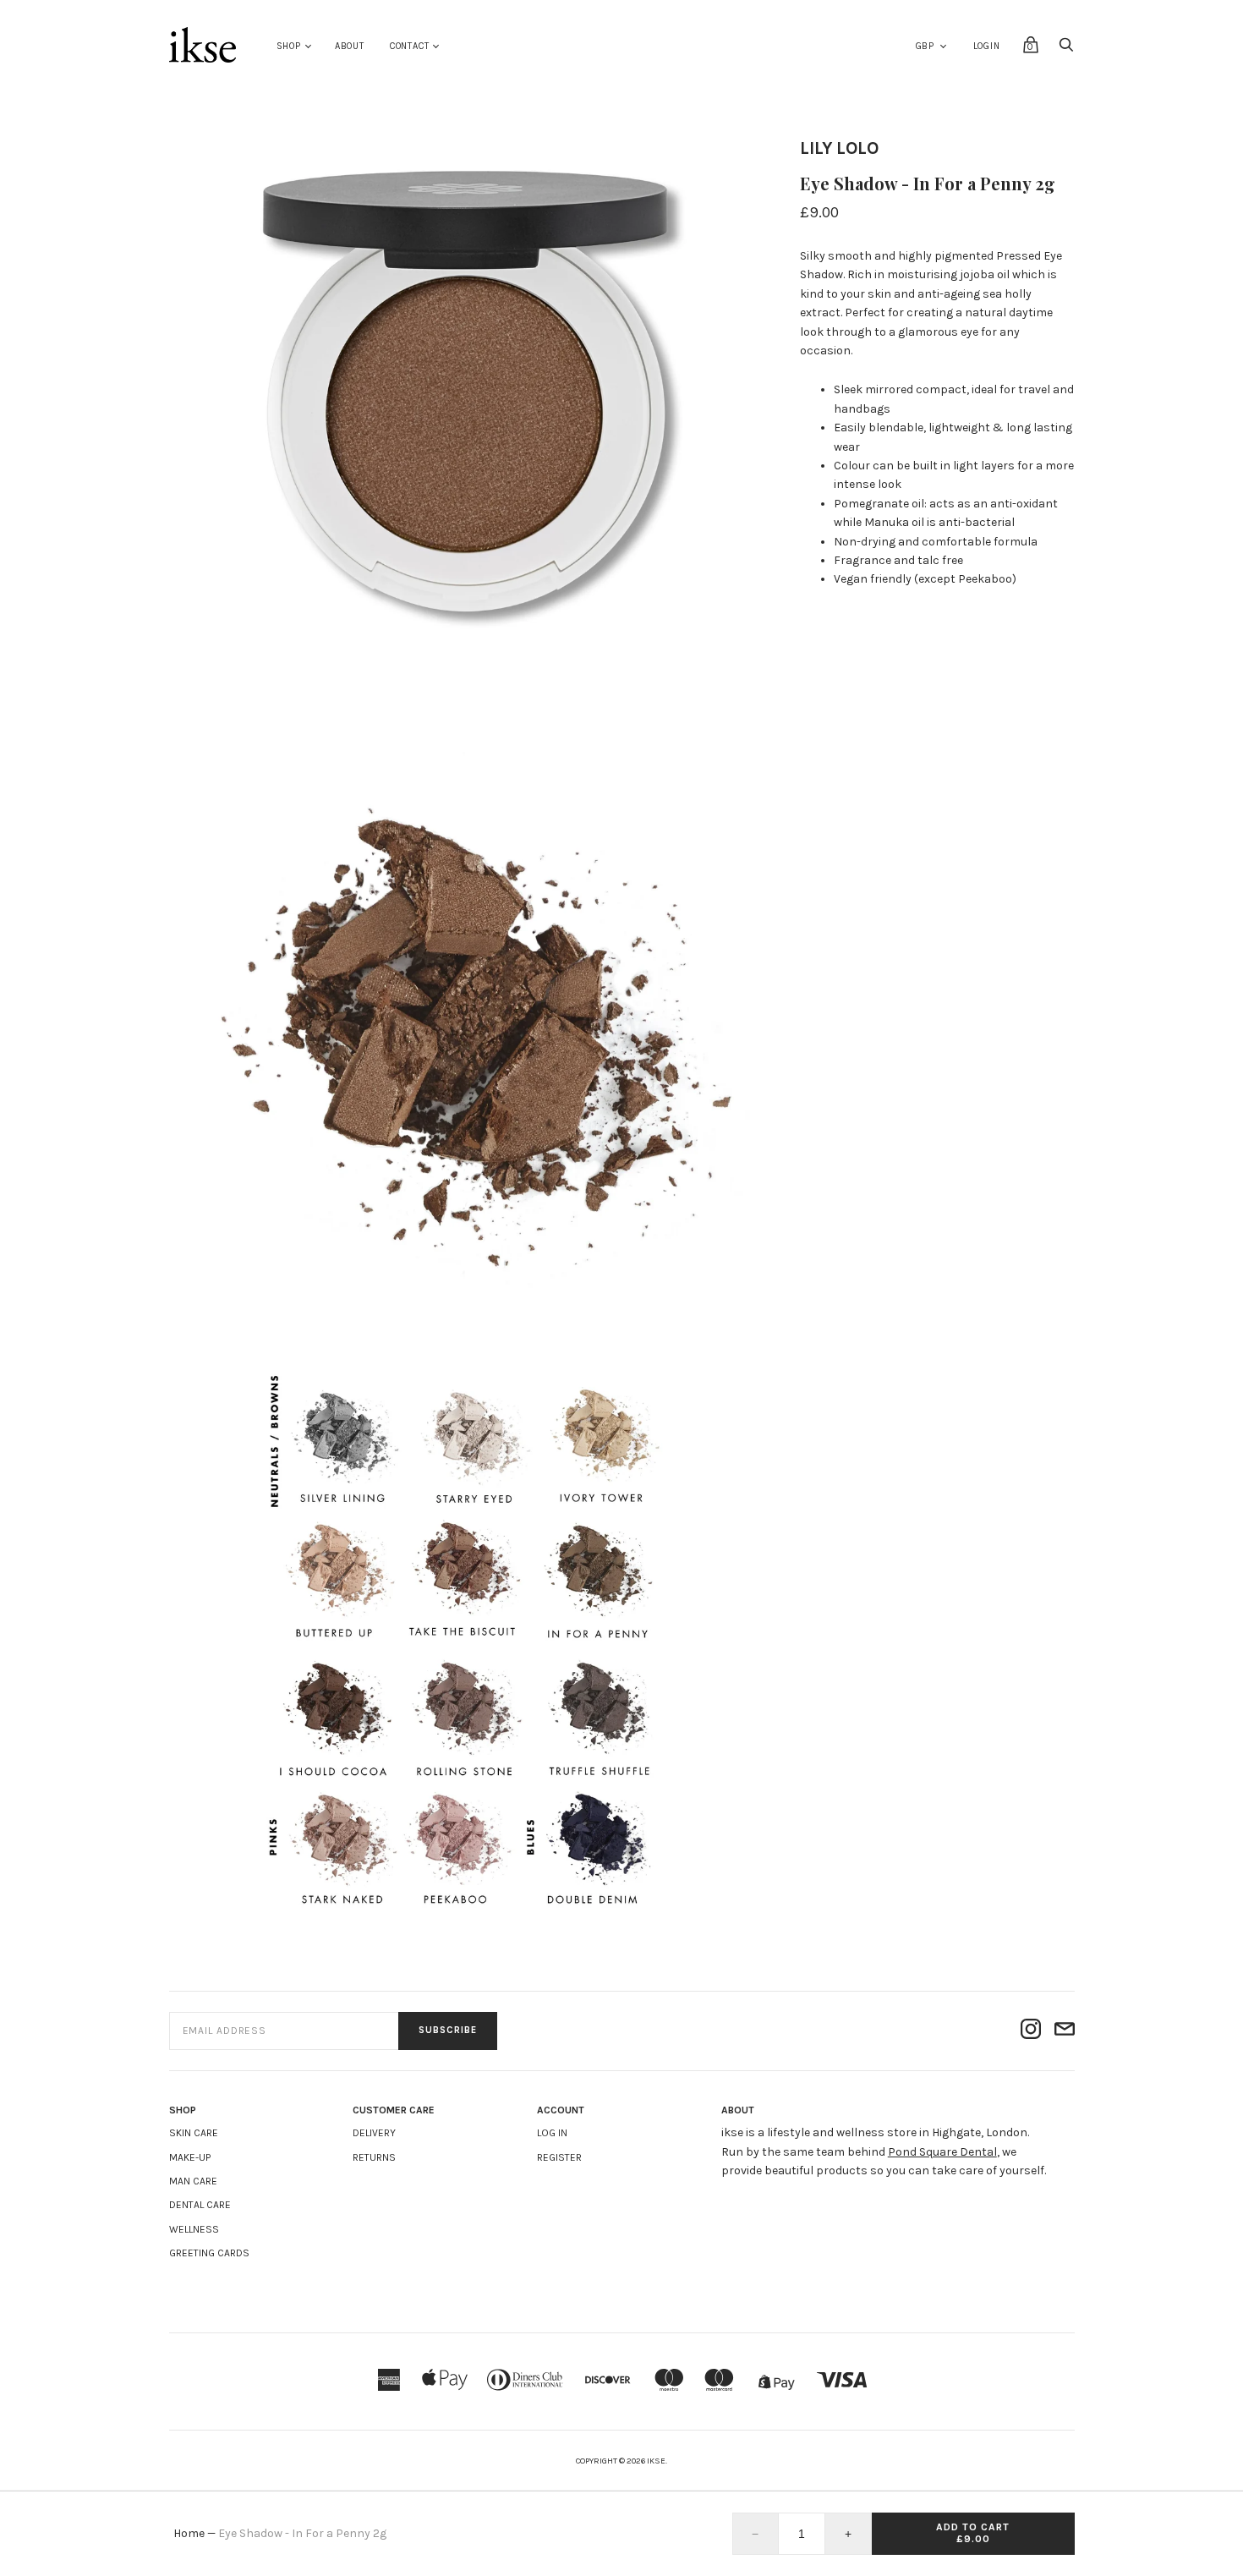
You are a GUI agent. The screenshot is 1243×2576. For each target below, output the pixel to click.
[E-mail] (1065, 2031)
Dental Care (200, 2205)
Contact (410, 46)
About (350, 46)
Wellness (194, 2229)
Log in (552, 2133)
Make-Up (190, 2157)
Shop (289, 46)
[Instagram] (1031, 2031)
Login (987, 46)
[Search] (1066, 49)
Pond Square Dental (942, 2152)
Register (559, 2157)
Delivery (374, 2133)
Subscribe (448, 2030)
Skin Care (194, 2133)
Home (189, 2533)
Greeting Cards (209, 2253)
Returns (374, 2157)
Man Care (193, 2181)
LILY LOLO (839, 148)
